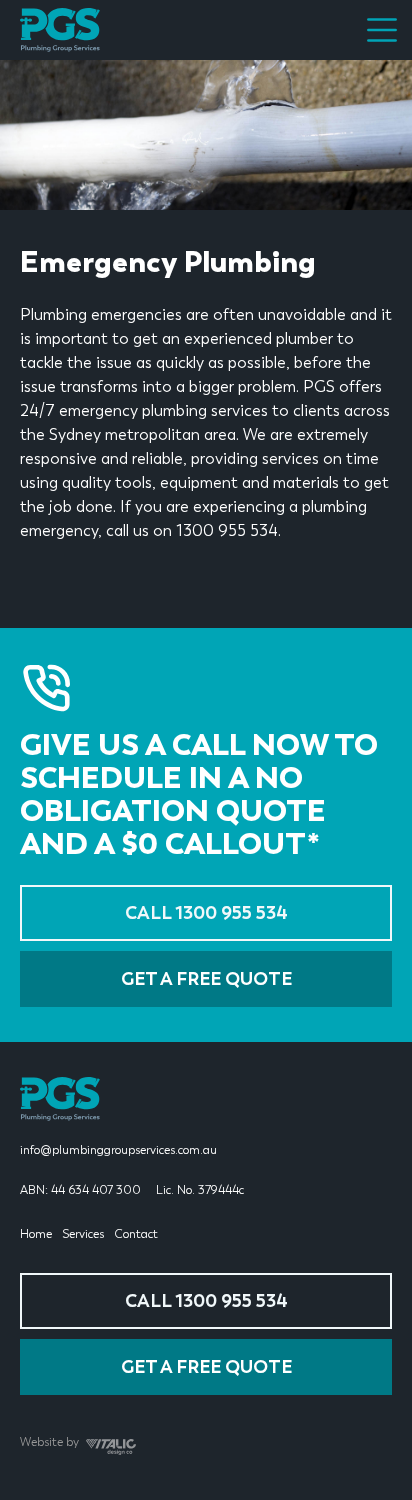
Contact (136, 1234)
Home (36, 1234)
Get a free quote (206, 979)
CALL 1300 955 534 (206, 913)
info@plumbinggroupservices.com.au (118, 1150)
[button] (382, 30)
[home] (60, 30)
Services (83, 1234)
